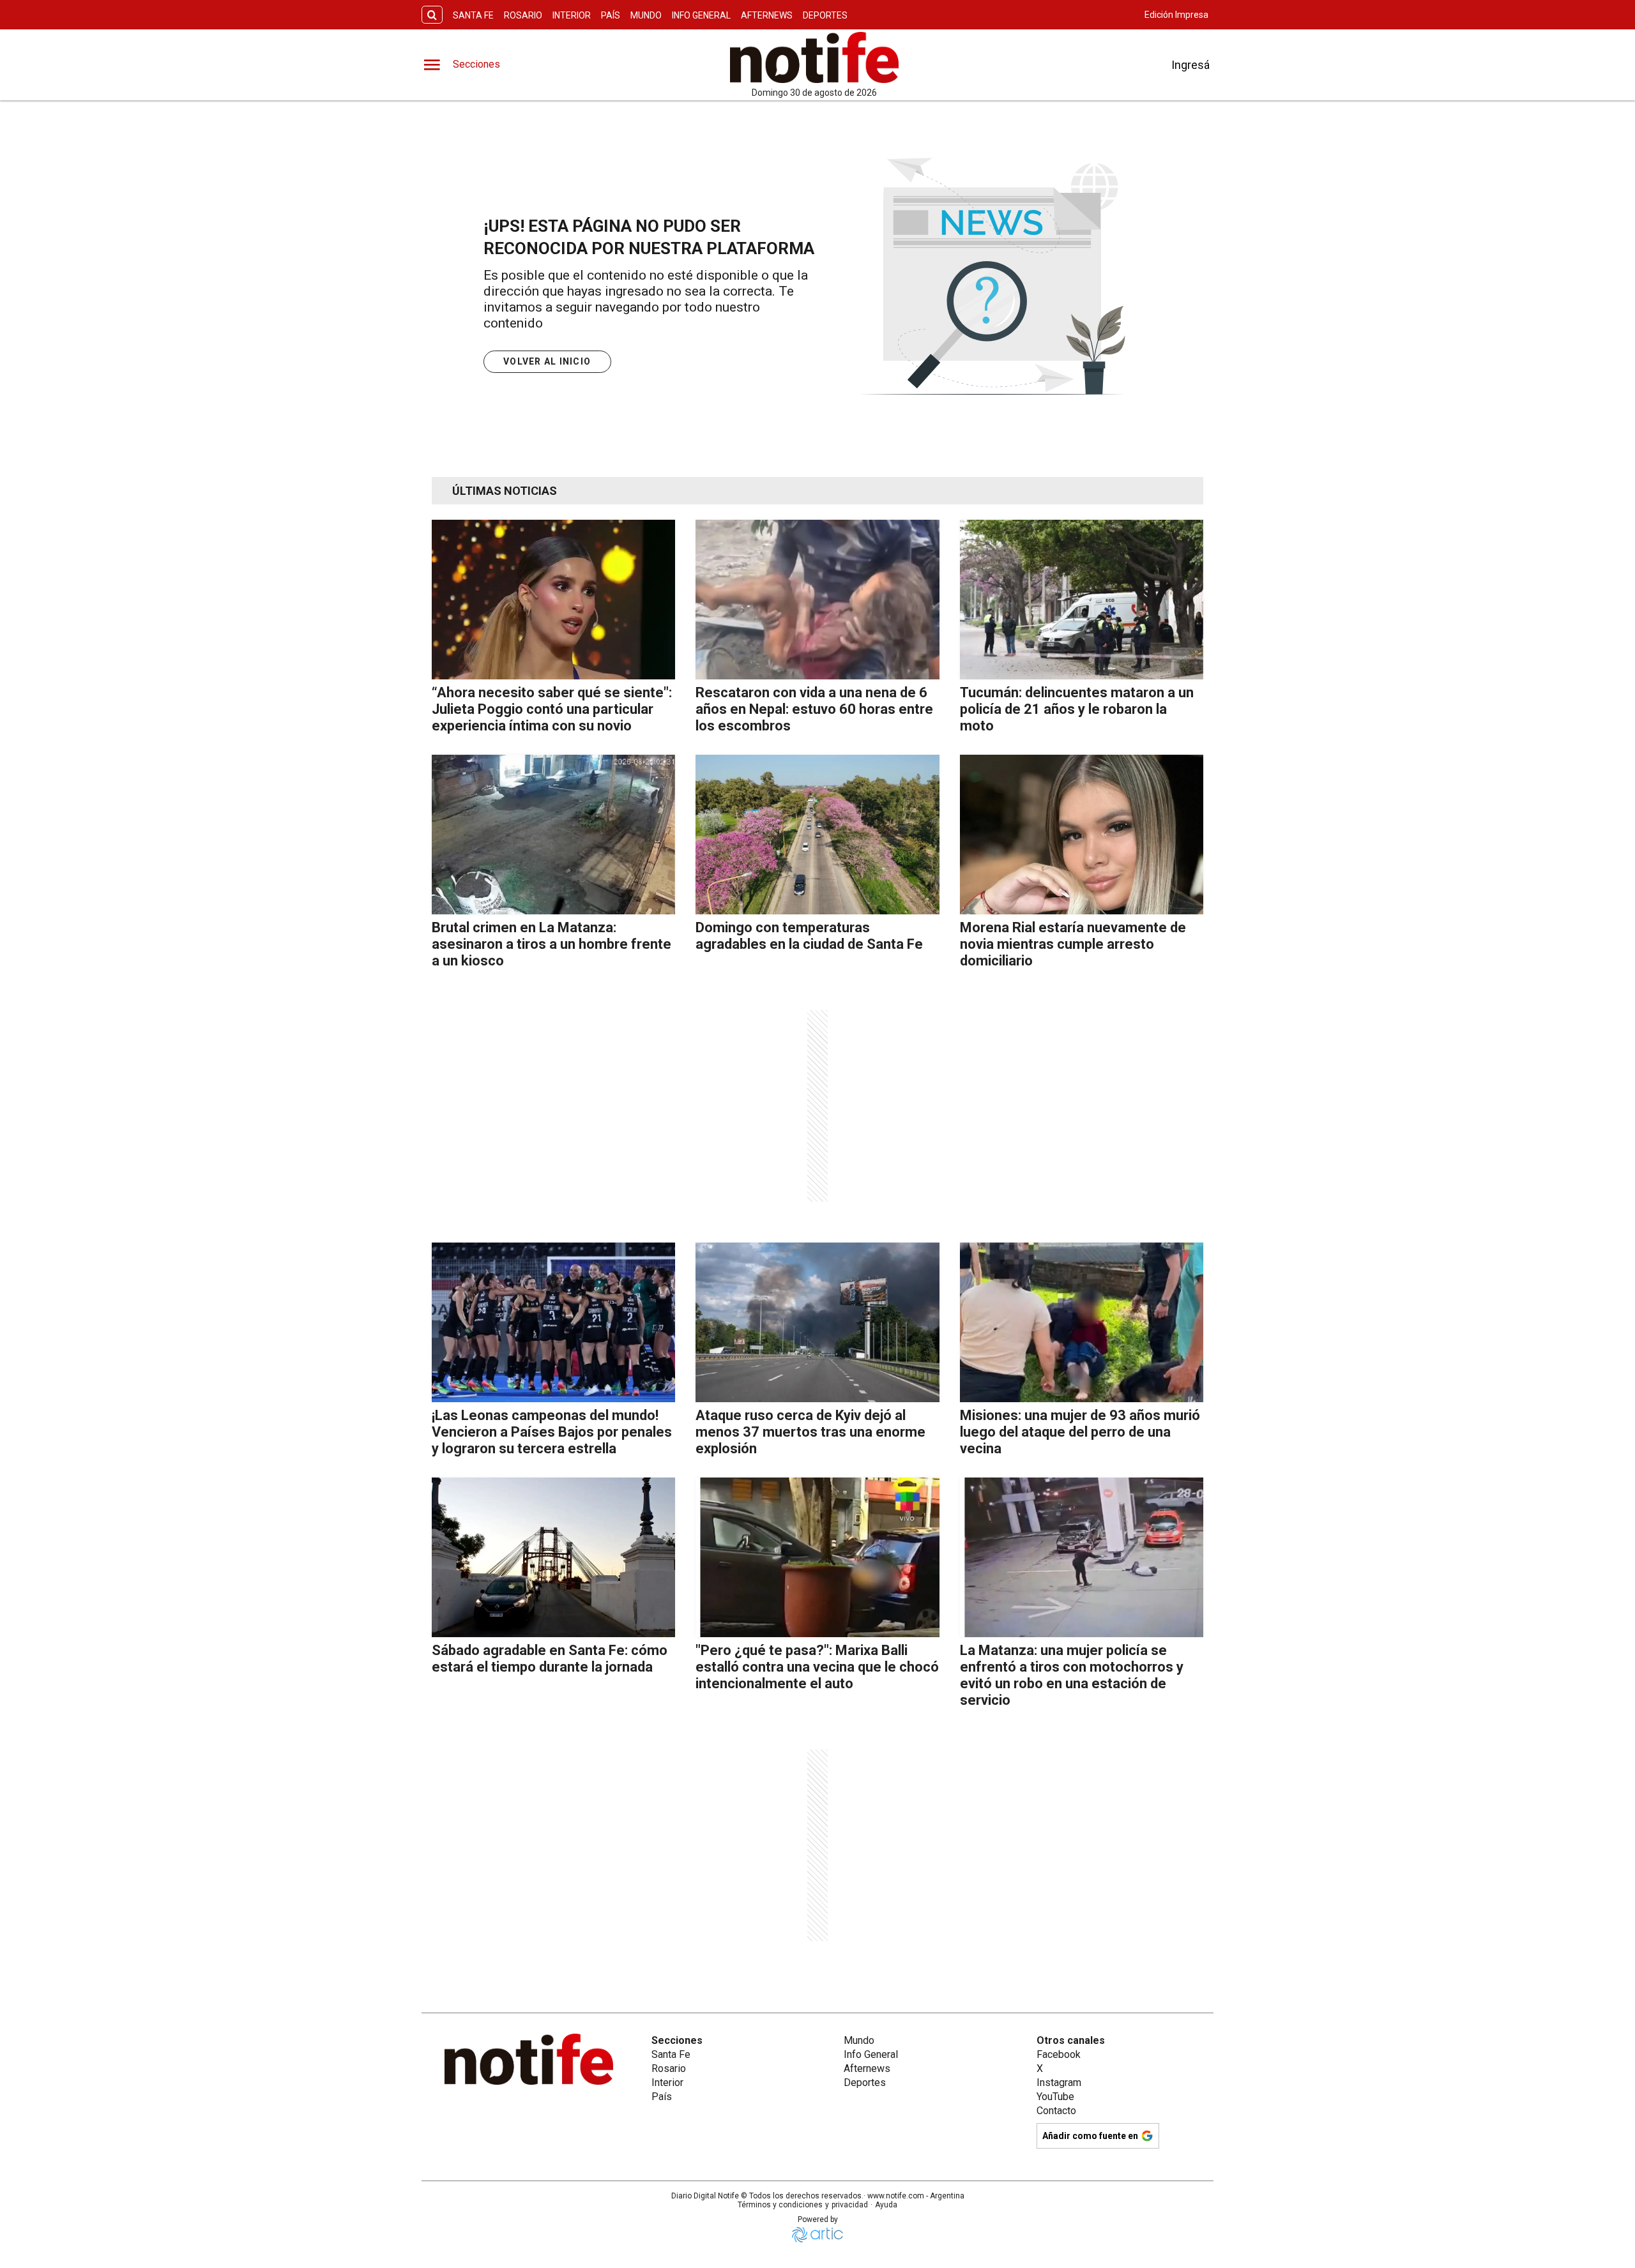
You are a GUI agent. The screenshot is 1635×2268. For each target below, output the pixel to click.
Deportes (825, 15)
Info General (701, 15)
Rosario (523, 15)
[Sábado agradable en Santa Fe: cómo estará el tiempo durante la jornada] (553, 1557)
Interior (572, 15)
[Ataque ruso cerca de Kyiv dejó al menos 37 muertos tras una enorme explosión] (817, 1322)
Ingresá (1190, 65)
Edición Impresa (1176, 15)
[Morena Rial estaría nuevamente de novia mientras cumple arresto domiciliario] (1082, 835)
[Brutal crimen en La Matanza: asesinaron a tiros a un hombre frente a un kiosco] (553, 835)
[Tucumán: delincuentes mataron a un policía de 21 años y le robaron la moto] (1082, 600)
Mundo (646, 15)
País (611, 15)
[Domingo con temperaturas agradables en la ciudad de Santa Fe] (817, 835)
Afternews (767, 15)
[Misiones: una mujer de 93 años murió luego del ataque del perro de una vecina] (1082, 1322)
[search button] (432, 15)
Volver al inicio (547, 361)
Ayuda (886, 2205)
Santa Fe (473, 15)
